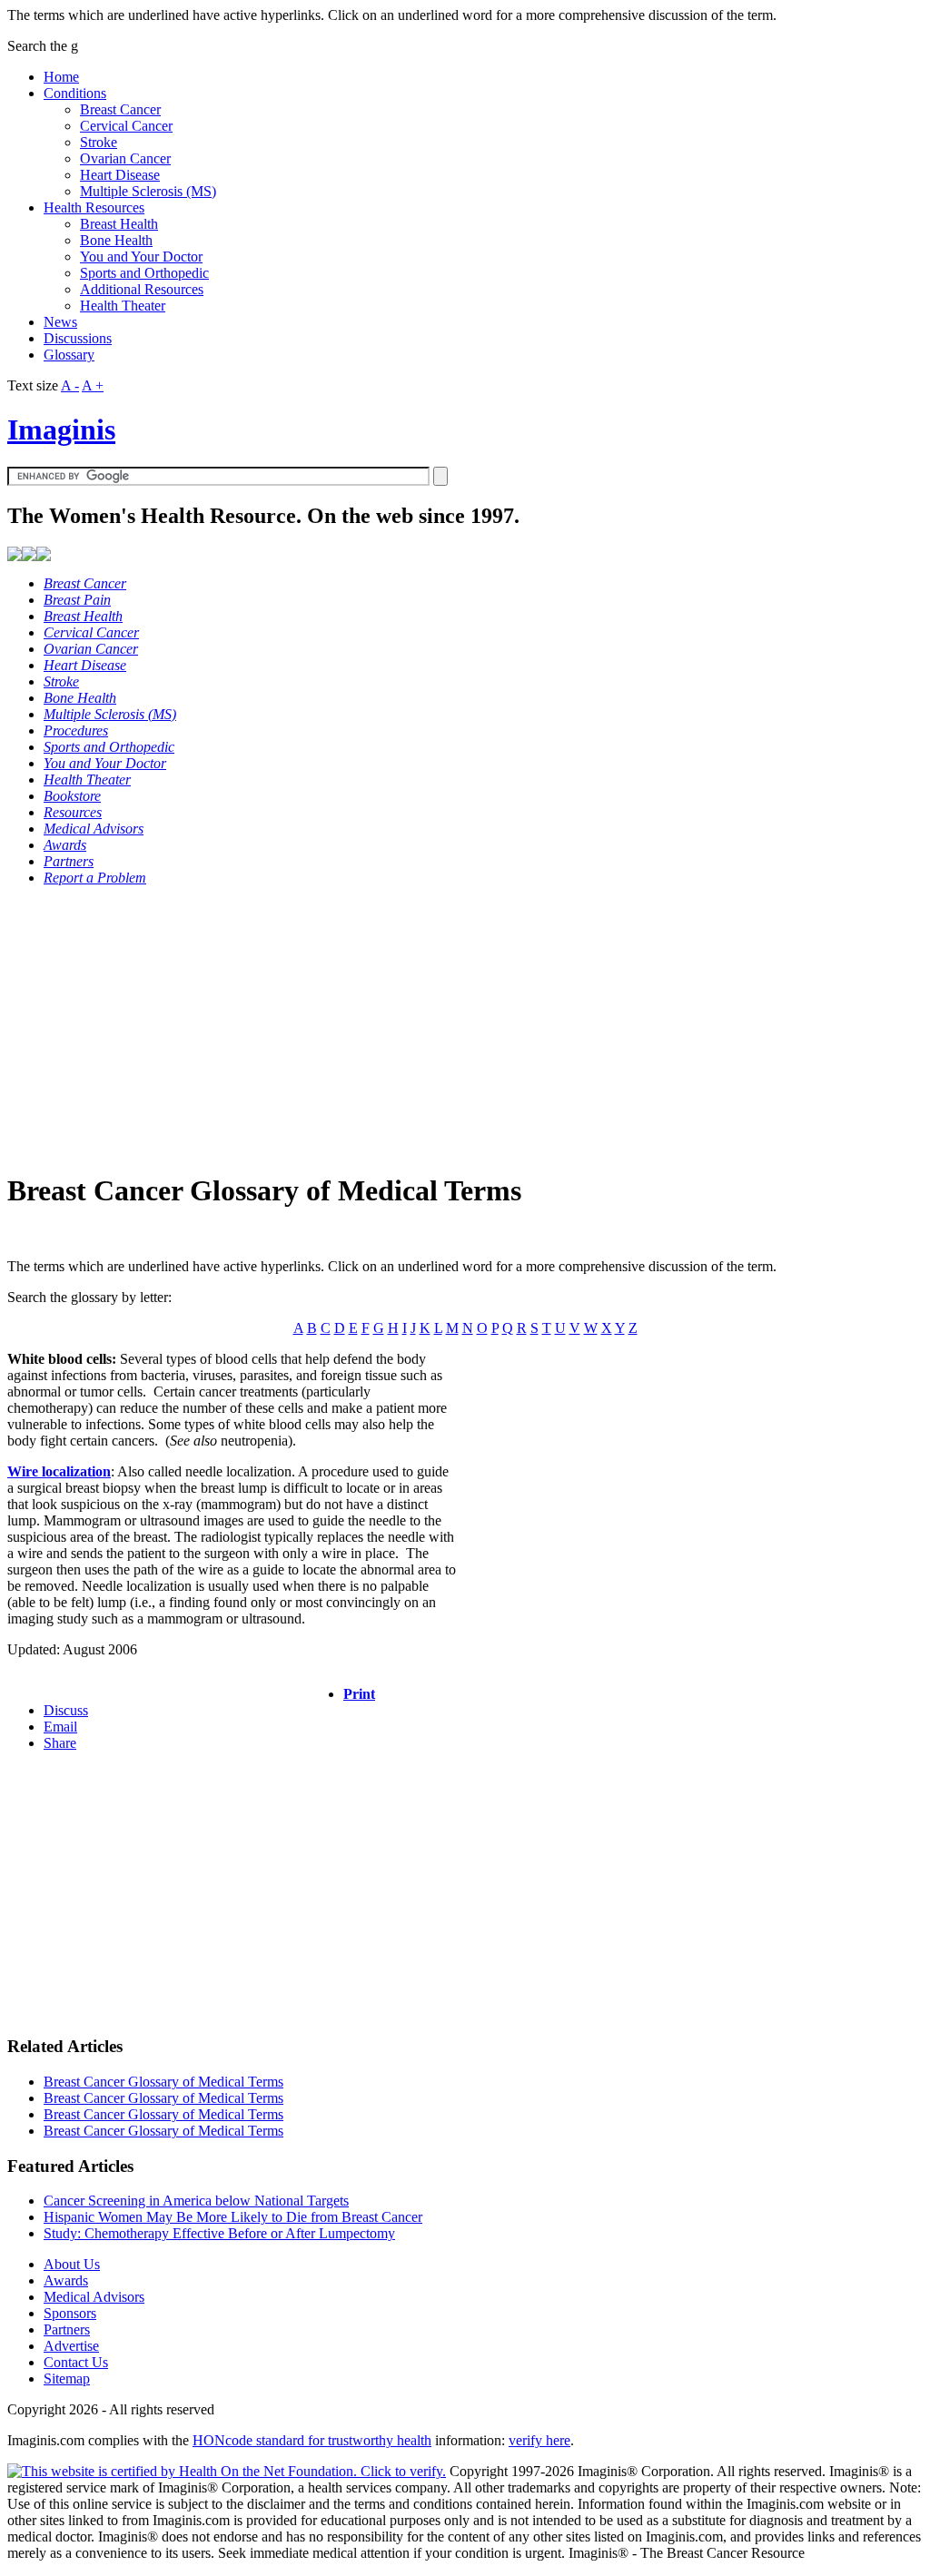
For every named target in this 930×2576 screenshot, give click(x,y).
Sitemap (67, 2379)
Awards (66, 2280)
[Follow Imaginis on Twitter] (44, 556)
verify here (539, 2440)
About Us (72, 2264)
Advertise (71, 2346)
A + (93, 385)
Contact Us (76, 2362)
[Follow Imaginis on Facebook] (29, 556)
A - (70, 385)
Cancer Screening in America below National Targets (196, 2201)
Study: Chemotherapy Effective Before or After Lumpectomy (219, 2233)
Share (60, 1743)
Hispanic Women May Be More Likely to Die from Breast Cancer (233, 2217)
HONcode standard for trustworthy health (312, 2440)
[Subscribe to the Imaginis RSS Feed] (15, 556)
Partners (67, 2329)
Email (60, 1727)
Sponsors (70, 2313)
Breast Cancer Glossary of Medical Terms (163, 2082)
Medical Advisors (94, 2297)
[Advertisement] (465, 1028)
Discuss (66, 1710)
